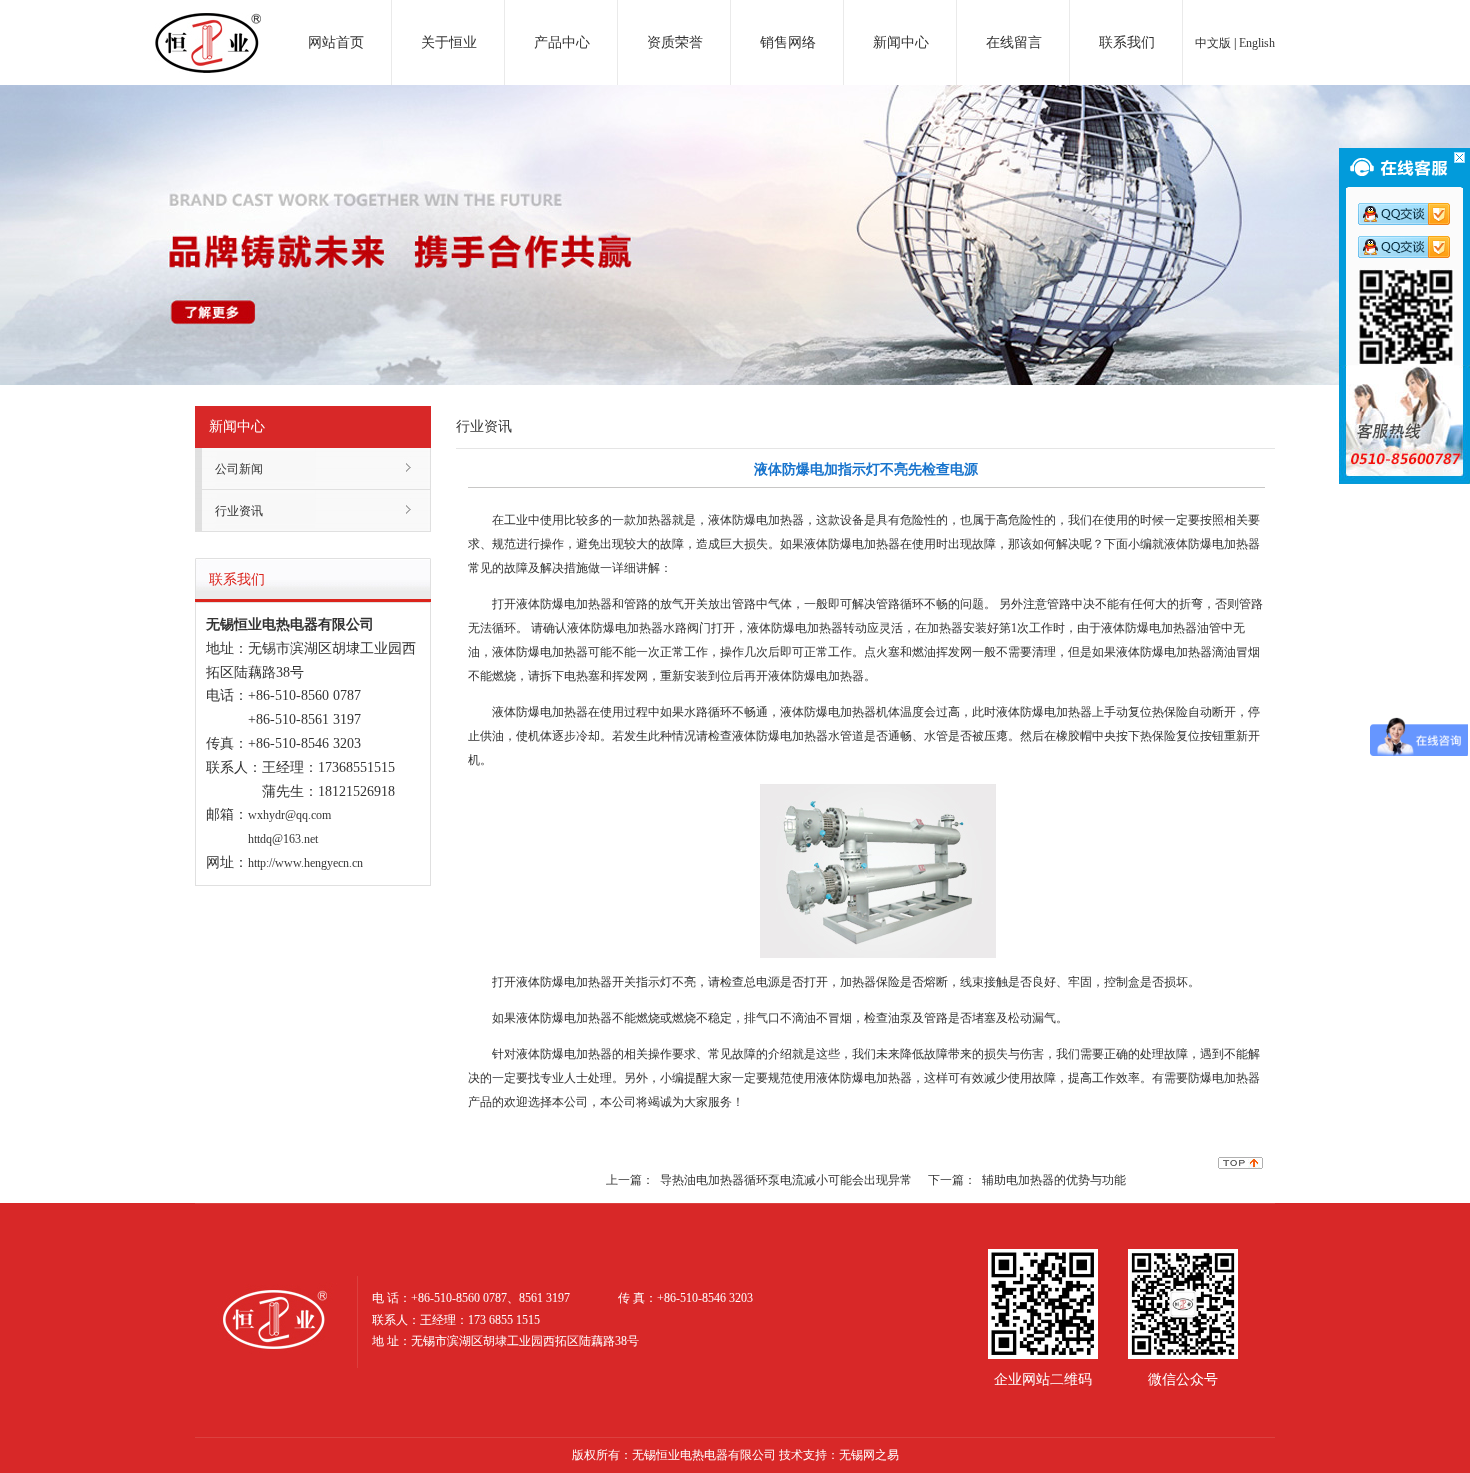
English (1257, 43)
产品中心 (562, 42)
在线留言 (1014, 42)
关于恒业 (449, 42)
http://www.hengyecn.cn (305, 863)
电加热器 (208, 24)
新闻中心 (901, 42)
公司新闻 (239, 469)
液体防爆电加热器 (756, 520)
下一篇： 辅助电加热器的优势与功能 (1027, 1180)
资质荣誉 (675, 42)
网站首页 (336, 42)
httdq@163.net (283, 839)
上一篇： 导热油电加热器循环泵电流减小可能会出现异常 (759, 1180)
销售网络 (788, 42)
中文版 (1213, 43)
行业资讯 (239, 511)
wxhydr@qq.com (289, 815)
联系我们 (1127, 42)
